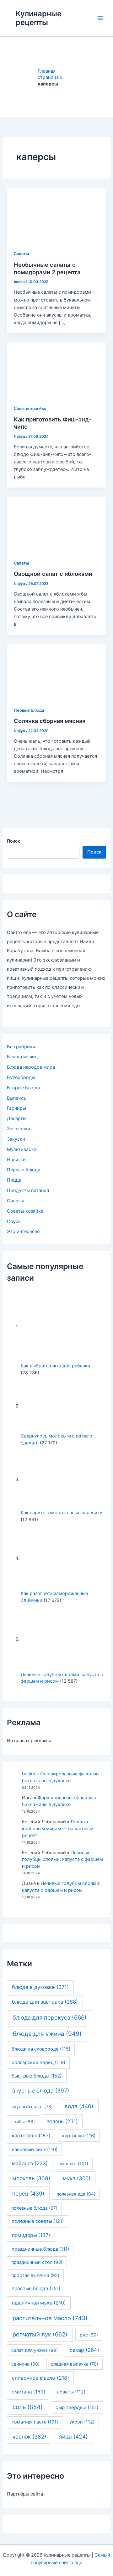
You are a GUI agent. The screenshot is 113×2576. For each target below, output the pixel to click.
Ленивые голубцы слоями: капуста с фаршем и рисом (62, 1860)
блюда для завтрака (45, 2002)
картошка (79, 2136)
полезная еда (76, 2194)
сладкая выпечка (75, 2364)
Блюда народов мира (31, 1067)
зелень (62, 2121)
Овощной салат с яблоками (53, 574)
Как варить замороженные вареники (62, 1513)
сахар (84, 2350)
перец (28, 2194)
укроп (82, 2422)
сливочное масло (40, 2378)
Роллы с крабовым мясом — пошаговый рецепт (58, 1829)
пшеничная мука (39, 2303)
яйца (73, 2437)
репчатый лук (40, 2334)
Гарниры (16, 1108)
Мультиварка (22, 1149)
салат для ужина (35, 2350)
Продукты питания (28, 1190)
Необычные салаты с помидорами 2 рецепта (47, 268)
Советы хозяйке (30, 408)
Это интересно (23, 1231)
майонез (30, 2163)
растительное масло (50, 2318)
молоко (74, 2164)
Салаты (21, 254)
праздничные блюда (40, 2249)
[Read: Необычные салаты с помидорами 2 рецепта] (56, 215)
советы (71, 2392)
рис (89, 2335)
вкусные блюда (41, 2091)
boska (29, 1774)
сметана (29, 2392)
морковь (31, 2178)
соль (28, 2407)
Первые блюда (29, 710)
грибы (23, 2122)
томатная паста (35, 2422)
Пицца (14, 1180)
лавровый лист (35, 2150)
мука (77, 2178)
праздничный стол (37, 2262)
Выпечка (16, 1098)
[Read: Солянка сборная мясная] (56, 671)
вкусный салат (32, 2106)
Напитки (16, 1160)
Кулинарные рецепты (39, 18)
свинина (25, 2364)
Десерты (17, 1118)
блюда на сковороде (41, 2049)
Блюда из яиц (22, 1057)
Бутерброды (21, 1077)
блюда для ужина (47, 2034)
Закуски (16, 1139)
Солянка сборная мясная (50, 721)
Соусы (14, 1221)
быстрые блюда (37, 2076)
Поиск (13, 841)
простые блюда (36, 2288)
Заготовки (19, 1129)
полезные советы (38, 2221)
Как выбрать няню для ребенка (55, 1366)
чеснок (29, 2437)
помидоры (31, 2235)
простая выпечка (35, 2275)
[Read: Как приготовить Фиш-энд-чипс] (56, 370)
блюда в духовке (40, 1987)
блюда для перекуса (50, 2017)
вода (79, 2106)
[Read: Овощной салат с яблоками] (56, 524)
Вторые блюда (23, 1088)
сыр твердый (77, 2407)
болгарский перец (38, 2062)
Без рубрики (21, 1047)
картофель (31, 2136)
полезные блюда (34, 2208)
